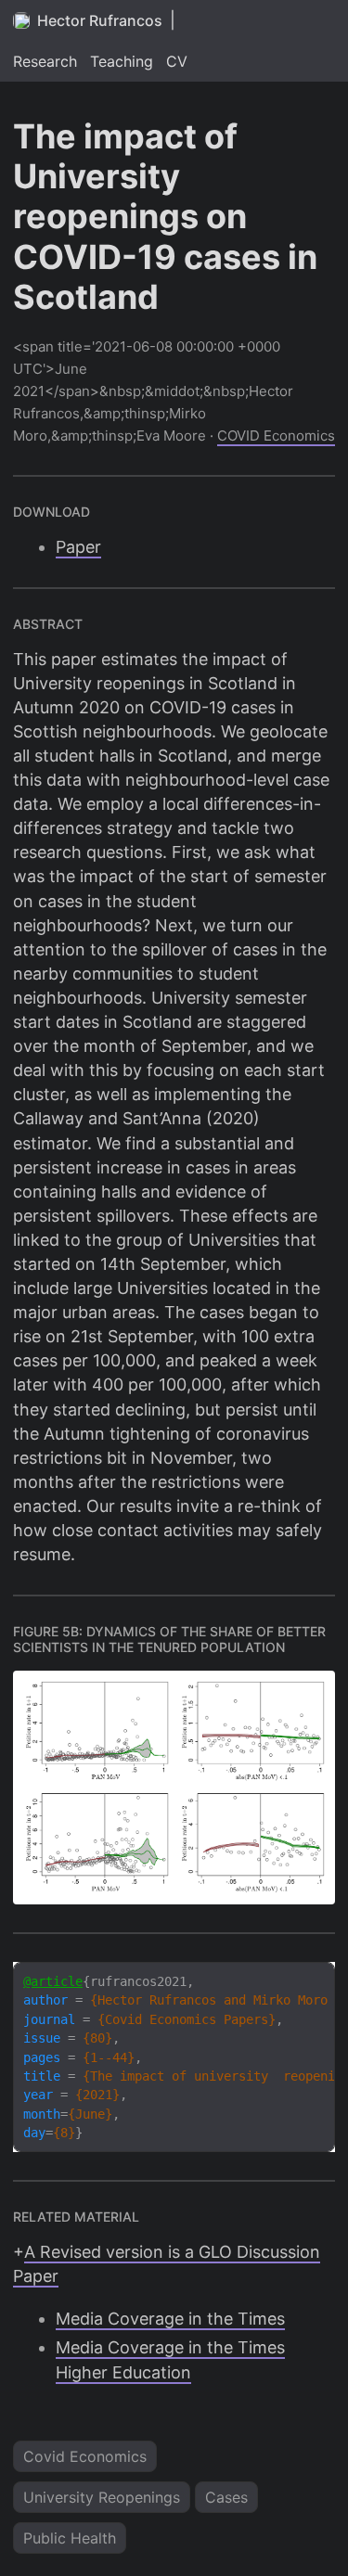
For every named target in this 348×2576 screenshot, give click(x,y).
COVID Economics (276, 436)
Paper (78, 547)
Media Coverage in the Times (170, 2319)
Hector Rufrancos (100, 20)
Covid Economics (85, 2456)
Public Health (70, 2538)
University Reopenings (102, 2497)
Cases (226, 2497)
